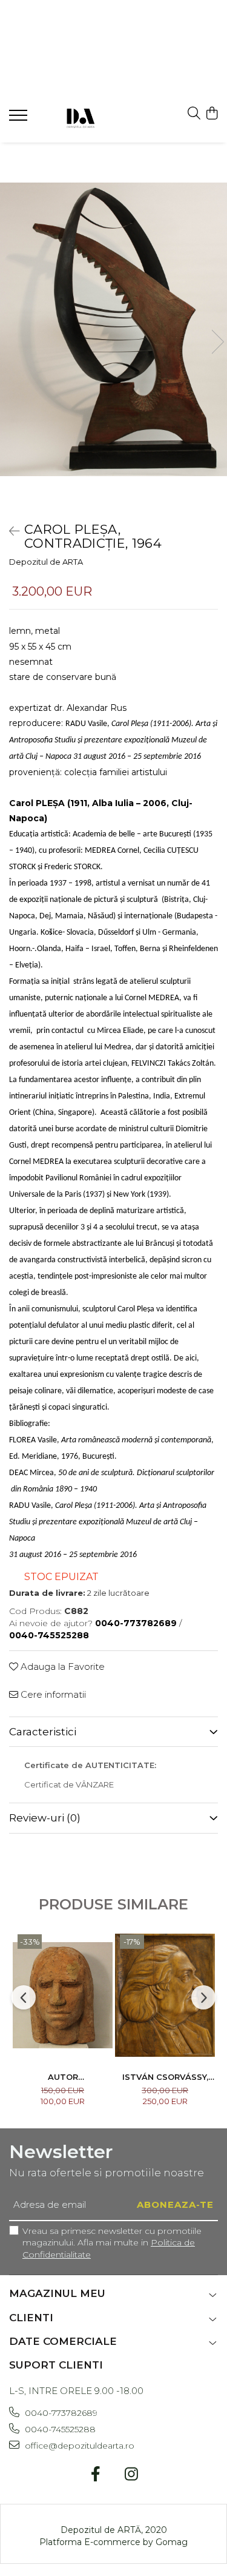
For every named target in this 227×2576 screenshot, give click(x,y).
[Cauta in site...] (194, 114)
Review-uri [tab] (45, 1818)
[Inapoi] (9, 531)
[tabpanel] (113, 329)
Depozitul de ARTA (46, 562)
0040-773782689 (60, 2413)
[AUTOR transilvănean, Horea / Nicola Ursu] (63, 1995)
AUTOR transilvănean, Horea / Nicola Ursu (63, 2077)
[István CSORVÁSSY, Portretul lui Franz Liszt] (165, 1995)
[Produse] (20, 119)
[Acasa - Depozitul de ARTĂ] (80, 117)
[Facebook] (96, 2475)
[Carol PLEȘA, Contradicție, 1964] (113, 329)
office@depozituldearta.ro (78, 2446)
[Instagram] (132, 2475)
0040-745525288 (59, 2429)
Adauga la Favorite (61, 1666)
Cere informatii (52, 1694)
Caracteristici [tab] (43, 1732)
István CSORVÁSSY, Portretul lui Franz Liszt (165, 2077)
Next (217, 342)
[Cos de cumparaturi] (212, 114)
